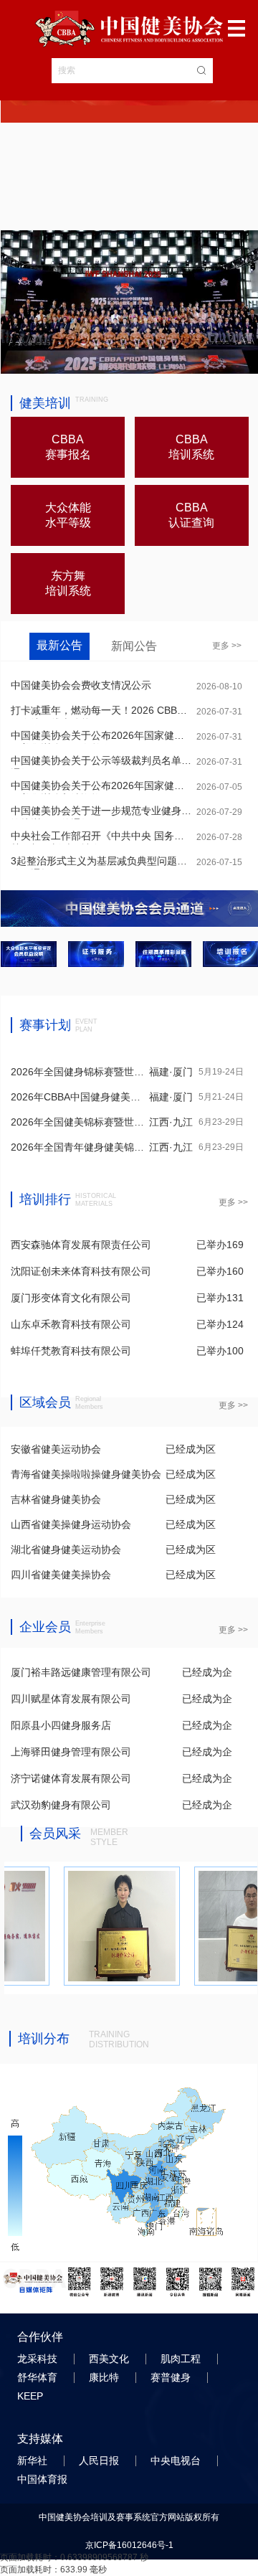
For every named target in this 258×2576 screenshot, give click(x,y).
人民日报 (100, 2461)
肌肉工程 (182, 2359)
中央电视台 (177, 2461)
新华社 (34, 2461)
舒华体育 (39, 2377)
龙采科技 (39, 2359)
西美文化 (110, 2359)
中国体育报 (44, 2479)
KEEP (32, 2396)
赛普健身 (172, 2377)
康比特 (105, 2377)
